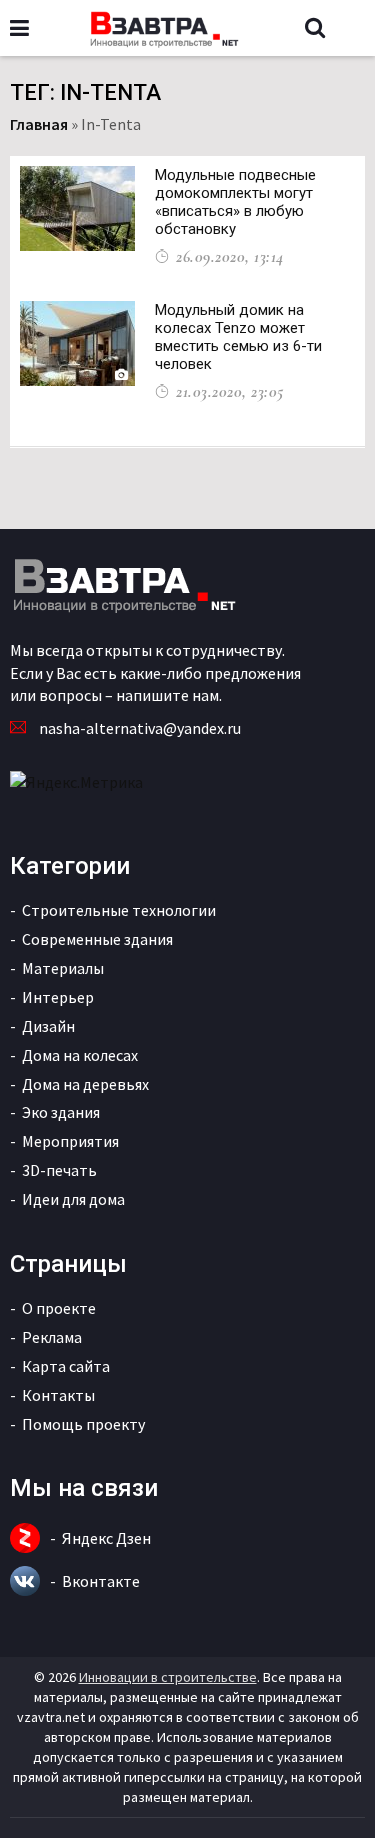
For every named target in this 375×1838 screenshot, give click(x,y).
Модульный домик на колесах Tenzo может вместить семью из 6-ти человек (238, 337)
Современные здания (97, 939)
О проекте (59, 1308)
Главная (39, 124)
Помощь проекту (83, 1424)
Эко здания (61, 1112)
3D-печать (59, 1170)
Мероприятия (70, 1141)
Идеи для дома (73, 1199)
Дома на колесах (80, 1055)
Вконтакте (101, 1581)
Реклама (52, 1337)
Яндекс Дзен (106, 1538)
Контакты (58, 1395)
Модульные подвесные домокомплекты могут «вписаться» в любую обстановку (235, 202)
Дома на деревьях (85, 1084)
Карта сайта (66, 1366)
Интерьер (58, 997)
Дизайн (48, 1026)
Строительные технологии (119, 910)
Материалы (63, 968)
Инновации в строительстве (168, 1677)
